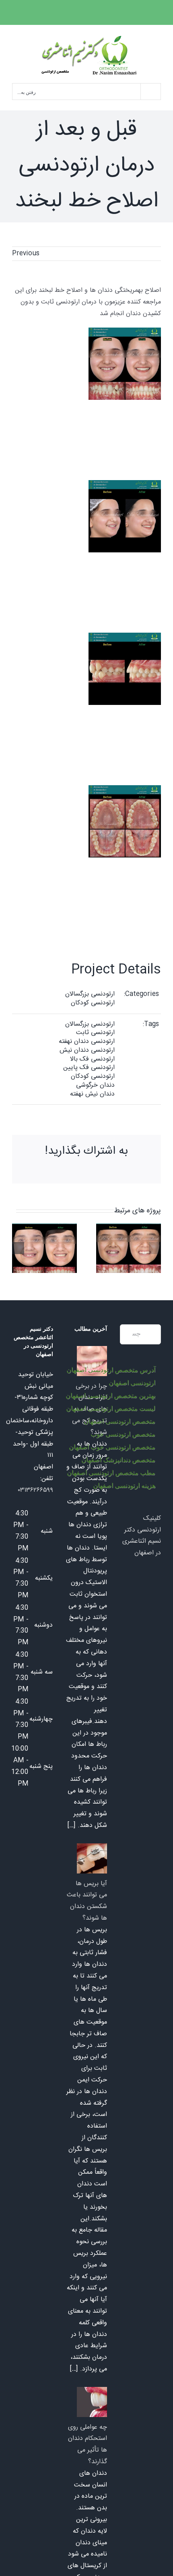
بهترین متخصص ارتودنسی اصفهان (110, 1396)
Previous (26, 254)
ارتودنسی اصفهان (132, 1383)
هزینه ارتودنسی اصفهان (124, 1486)
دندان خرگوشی (95, 1085)
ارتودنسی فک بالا (92, 1059)
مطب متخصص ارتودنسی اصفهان (111, 1473)
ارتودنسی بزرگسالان (90, 994)
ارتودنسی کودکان (93, 1003)
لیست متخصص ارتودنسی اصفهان (111, 1408)
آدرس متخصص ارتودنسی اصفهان (111, 1370)
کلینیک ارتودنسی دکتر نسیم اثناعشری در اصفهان (142, 1536)
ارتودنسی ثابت (95, 1033)
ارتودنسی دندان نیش (87, 1050)
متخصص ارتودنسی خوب (123, 1434)
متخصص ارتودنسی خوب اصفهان (112, 1447)
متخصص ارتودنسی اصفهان (119, 1421)
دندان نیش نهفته (92, 1094)
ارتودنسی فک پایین (89, 1068)
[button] (155, 1248)
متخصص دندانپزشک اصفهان (118, 1460)
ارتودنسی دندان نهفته (87, 1042)
